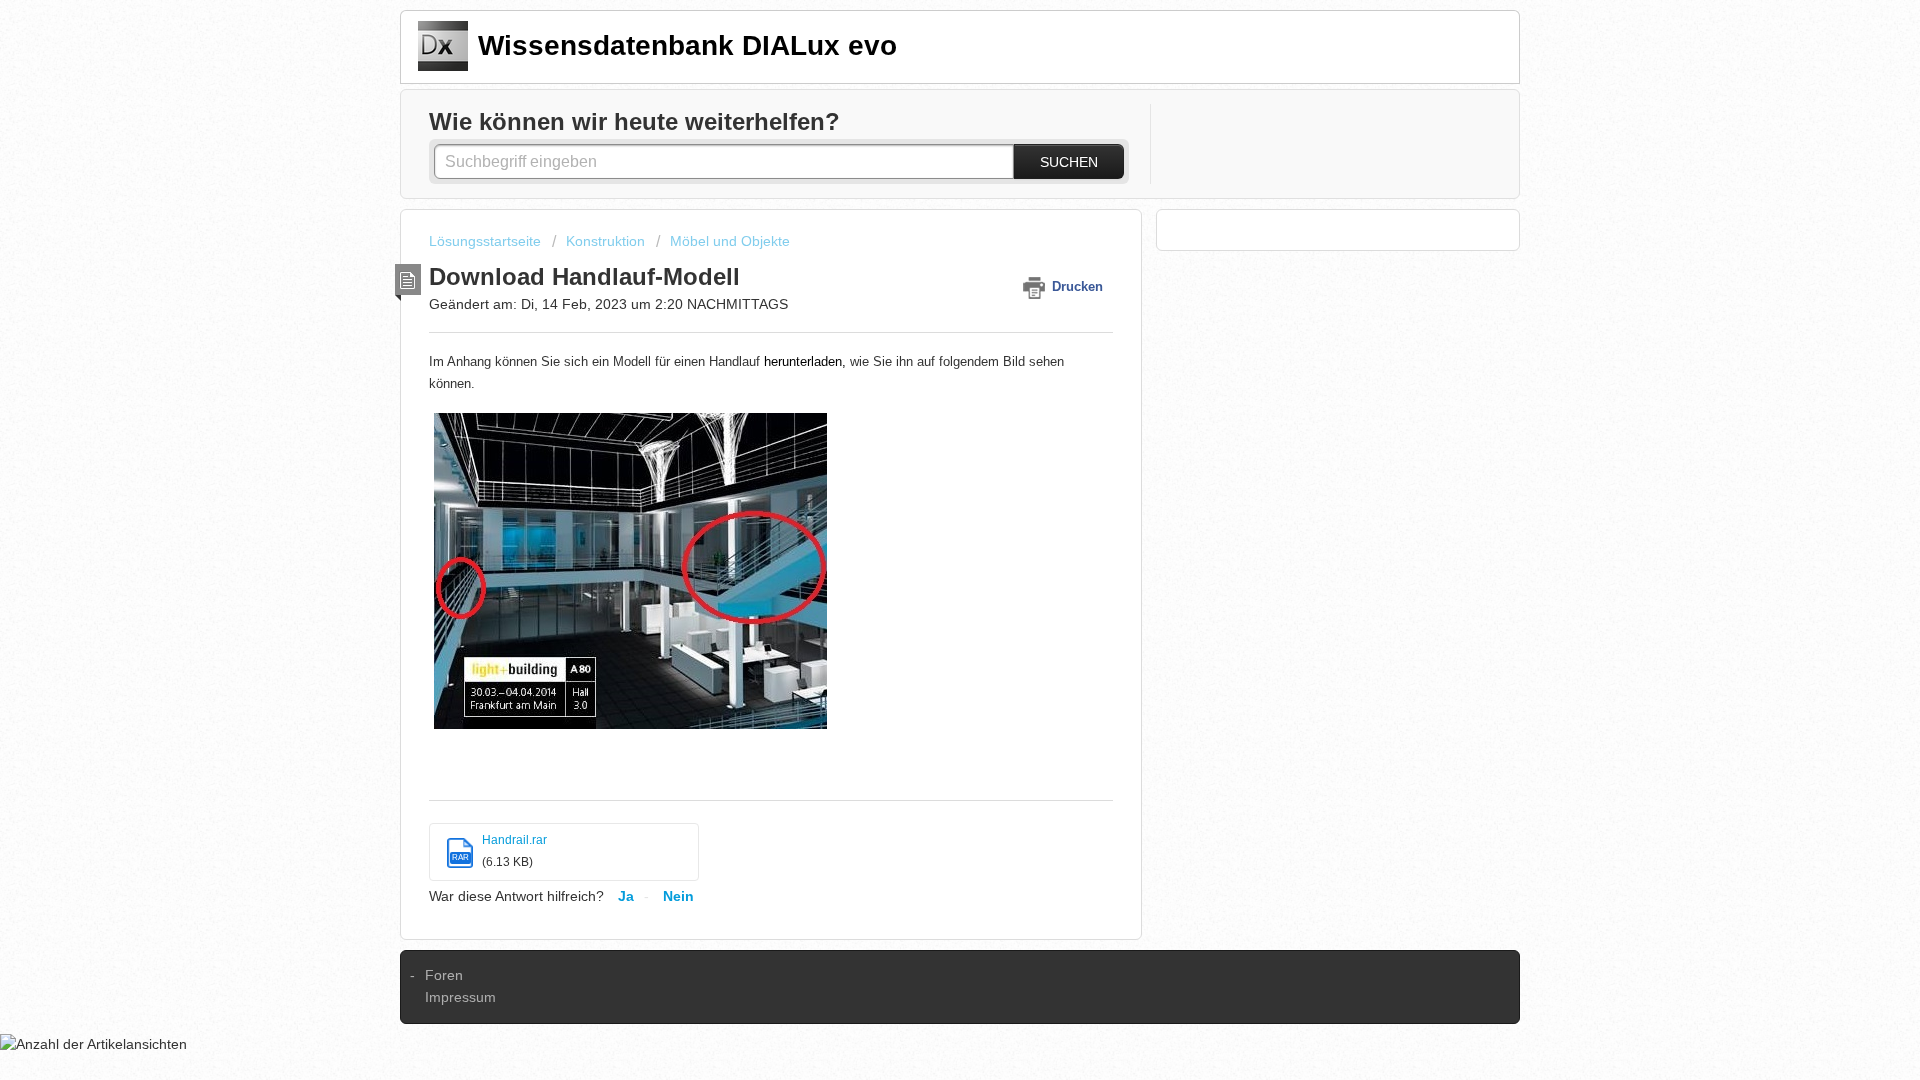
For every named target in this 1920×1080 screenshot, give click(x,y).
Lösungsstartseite (487, 241)
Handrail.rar (514, 840)
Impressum (460, 997)
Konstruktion (605, 241)
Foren (444, 975)
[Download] (923, 277)
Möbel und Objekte (730, 241)
